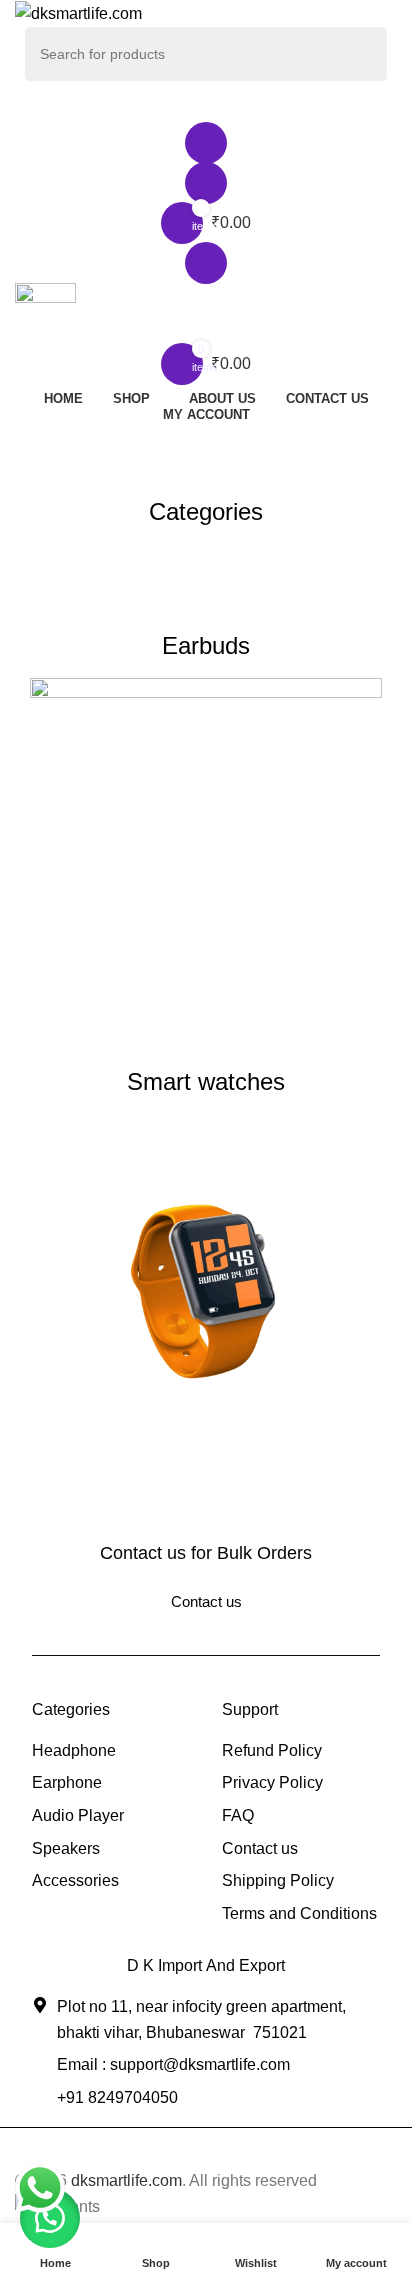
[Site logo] (78, 12)
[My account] (206, 143)
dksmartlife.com (126, 2180)
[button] (50, 2218)
